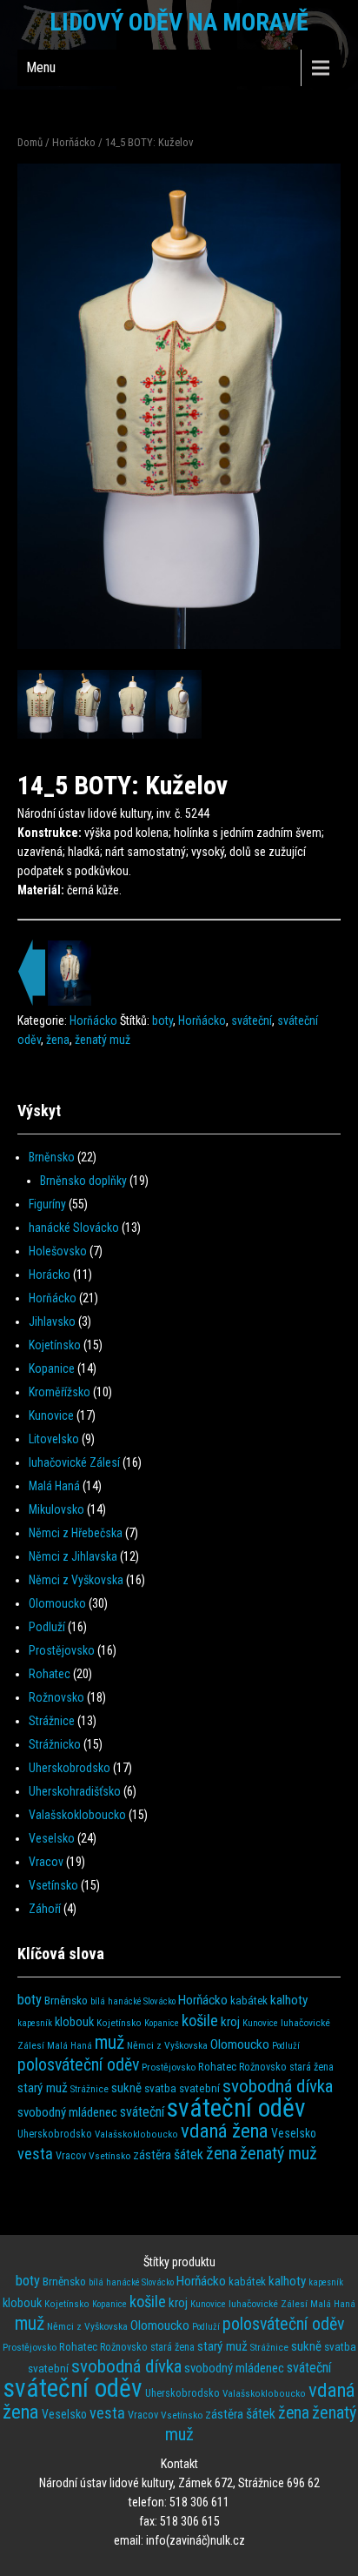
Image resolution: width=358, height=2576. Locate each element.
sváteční (252, 1020)
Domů (30, 142)
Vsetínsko (53, 1885)
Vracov (46, 1862)
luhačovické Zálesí (74, 1462)
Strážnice (52, 1721)
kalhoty (289, 2000)
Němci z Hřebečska (76, 1533)
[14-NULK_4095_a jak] (40, 705)
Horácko (50, 1275)
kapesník (35, 2023)
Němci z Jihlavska (73, 1556)
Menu (41, 67)
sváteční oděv (236, 2108)
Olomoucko (57, 1603)
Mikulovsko (56, 1509)
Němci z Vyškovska (76, 1580)
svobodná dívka (278, 2086)
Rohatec (50, 1674)
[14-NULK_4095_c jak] (133, 705)
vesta (35, 2154)
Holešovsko (58, 1251)
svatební (199, 2088)
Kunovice (51, 1415)
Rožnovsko (56, 1697)
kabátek (249, 2001)
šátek (189, 2154)
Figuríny (47, 1204)
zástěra (152, 2155)
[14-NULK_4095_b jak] (86, 705)
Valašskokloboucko (77, 1815)
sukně (126, 2088)
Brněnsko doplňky (83, 1181)
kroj (230, 2022)
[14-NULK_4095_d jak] (179, 705)
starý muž (43, 2088)
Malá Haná (54, 1486)
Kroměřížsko (60, 1392)
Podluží (47, 1627)
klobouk (74, 2022)
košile (200, 2021)
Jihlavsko (52, 1321)
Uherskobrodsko (70, 1768)
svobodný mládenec (67, 2112)
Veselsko (52, 1838)
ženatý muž (103, 1040)
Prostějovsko (62, 1650)
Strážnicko (55, 1744)
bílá (98, 2001)
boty (162, 1020)
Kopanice (52, 1368)
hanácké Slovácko (74, 1228)
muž (109, 2042)
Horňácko (74, 142)
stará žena (312, 2067)
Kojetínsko (55, 1345)
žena (58, 1040)
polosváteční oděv (78, 2065)
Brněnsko (52, 1157)
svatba (160, 2088)
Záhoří (45, 1909)
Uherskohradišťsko (75, 1791)
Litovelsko (54, 1439)
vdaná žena (225, 2131)
